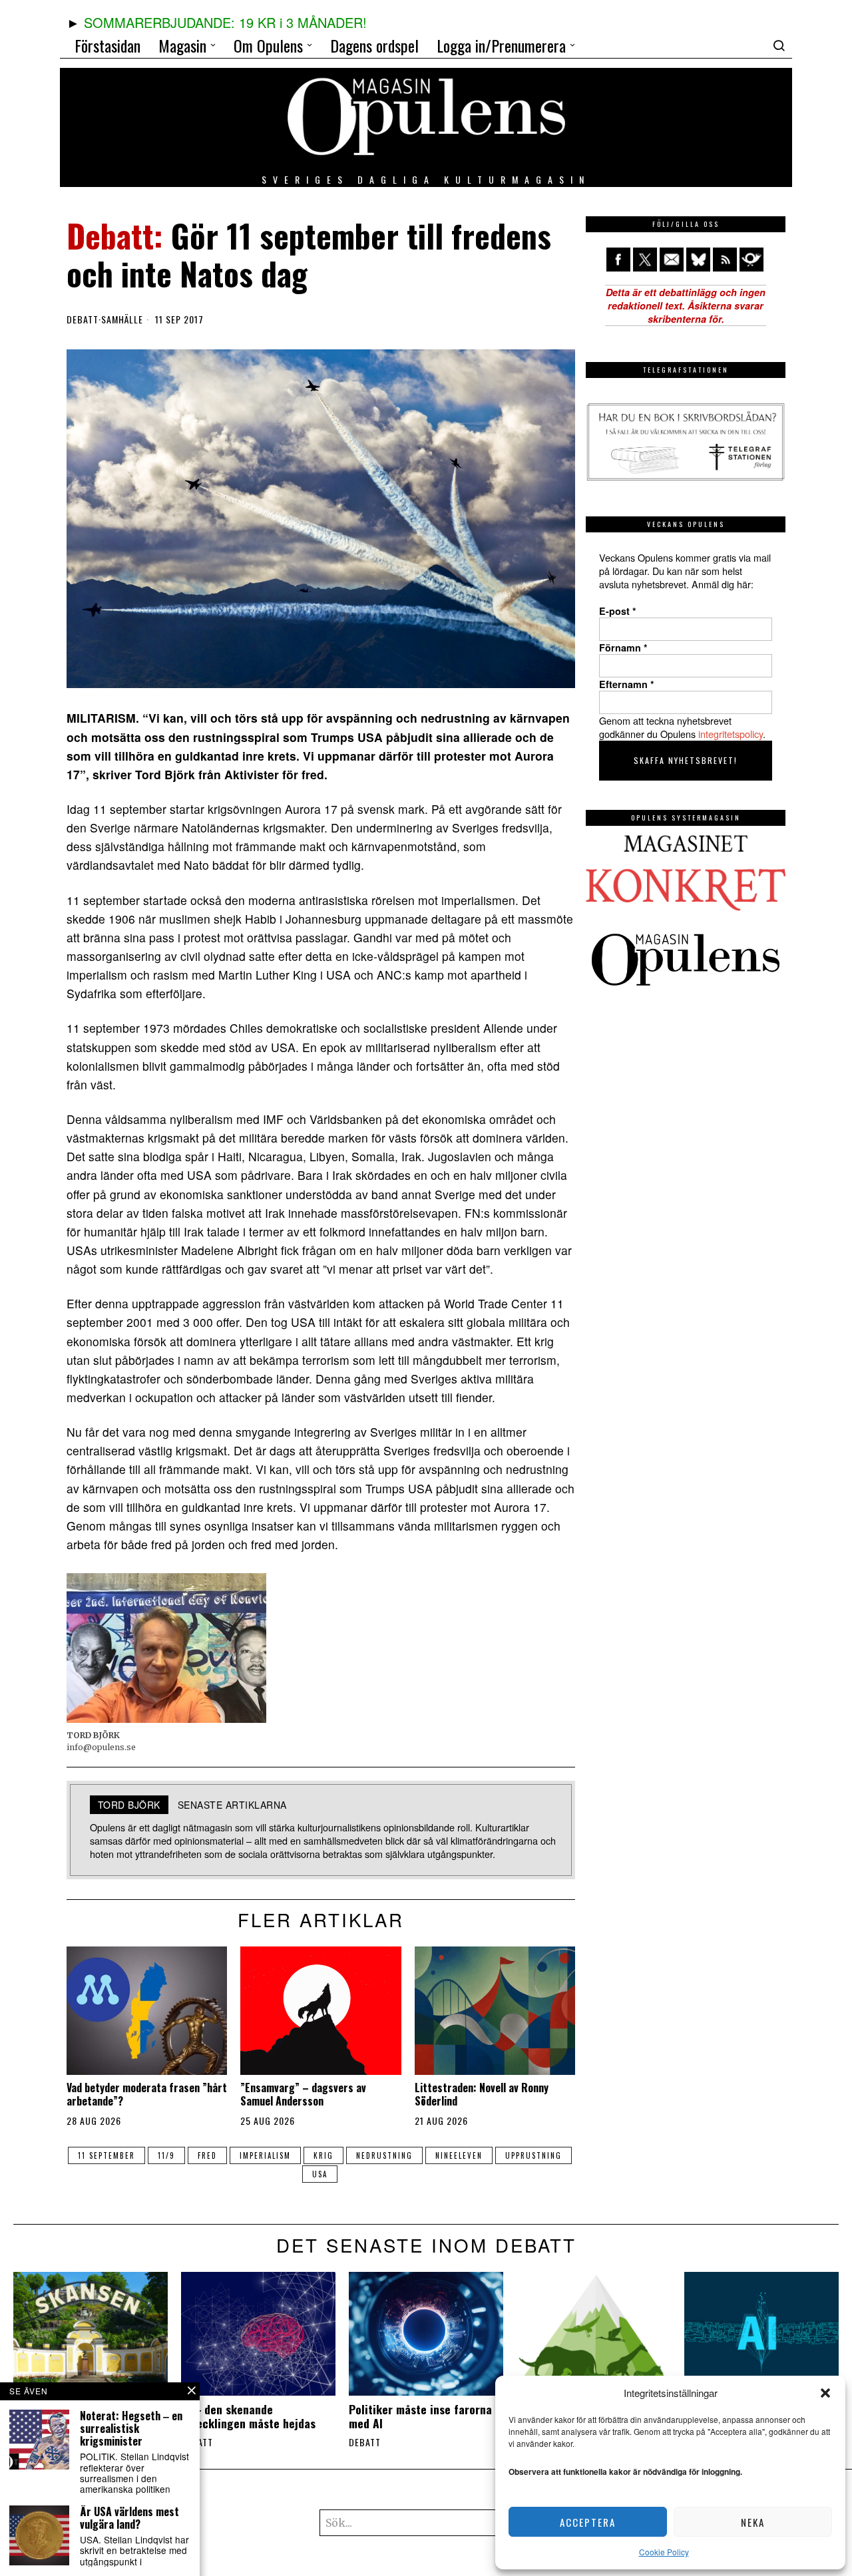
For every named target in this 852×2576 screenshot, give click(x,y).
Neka (753, 2522)
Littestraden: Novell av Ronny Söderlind (482, 2094)
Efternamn (627, 684)
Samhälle (122, 319)
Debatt (83, 319)
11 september (106, 2155)
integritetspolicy (731, 734)
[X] (645, 260)
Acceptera (588, 2522)
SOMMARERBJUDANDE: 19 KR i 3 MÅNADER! (225, 22)
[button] (825, 2393)
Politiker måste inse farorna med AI (420, 2416)
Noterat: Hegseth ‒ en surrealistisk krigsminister (131, 2429)
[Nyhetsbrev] (751, 260)
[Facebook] (618, 260)
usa (320, 2174)
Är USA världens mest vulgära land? (129, 2518)
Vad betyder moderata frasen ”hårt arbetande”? (147, 2094)
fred (207, 2155)
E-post (618, 611)
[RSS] (725, 260)
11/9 (166, 2155)
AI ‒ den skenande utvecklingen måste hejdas (248, 2416)
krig (323, 2155)
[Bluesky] (698, 260)
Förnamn (623, 647)
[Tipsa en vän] (672, 260)
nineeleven (459, 2155)
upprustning (533, 2155)
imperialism (265, 2155)
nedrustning (384, 2155)
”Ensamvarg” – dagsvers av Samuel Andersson (303, 2094)
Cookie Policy (664, 2552)
